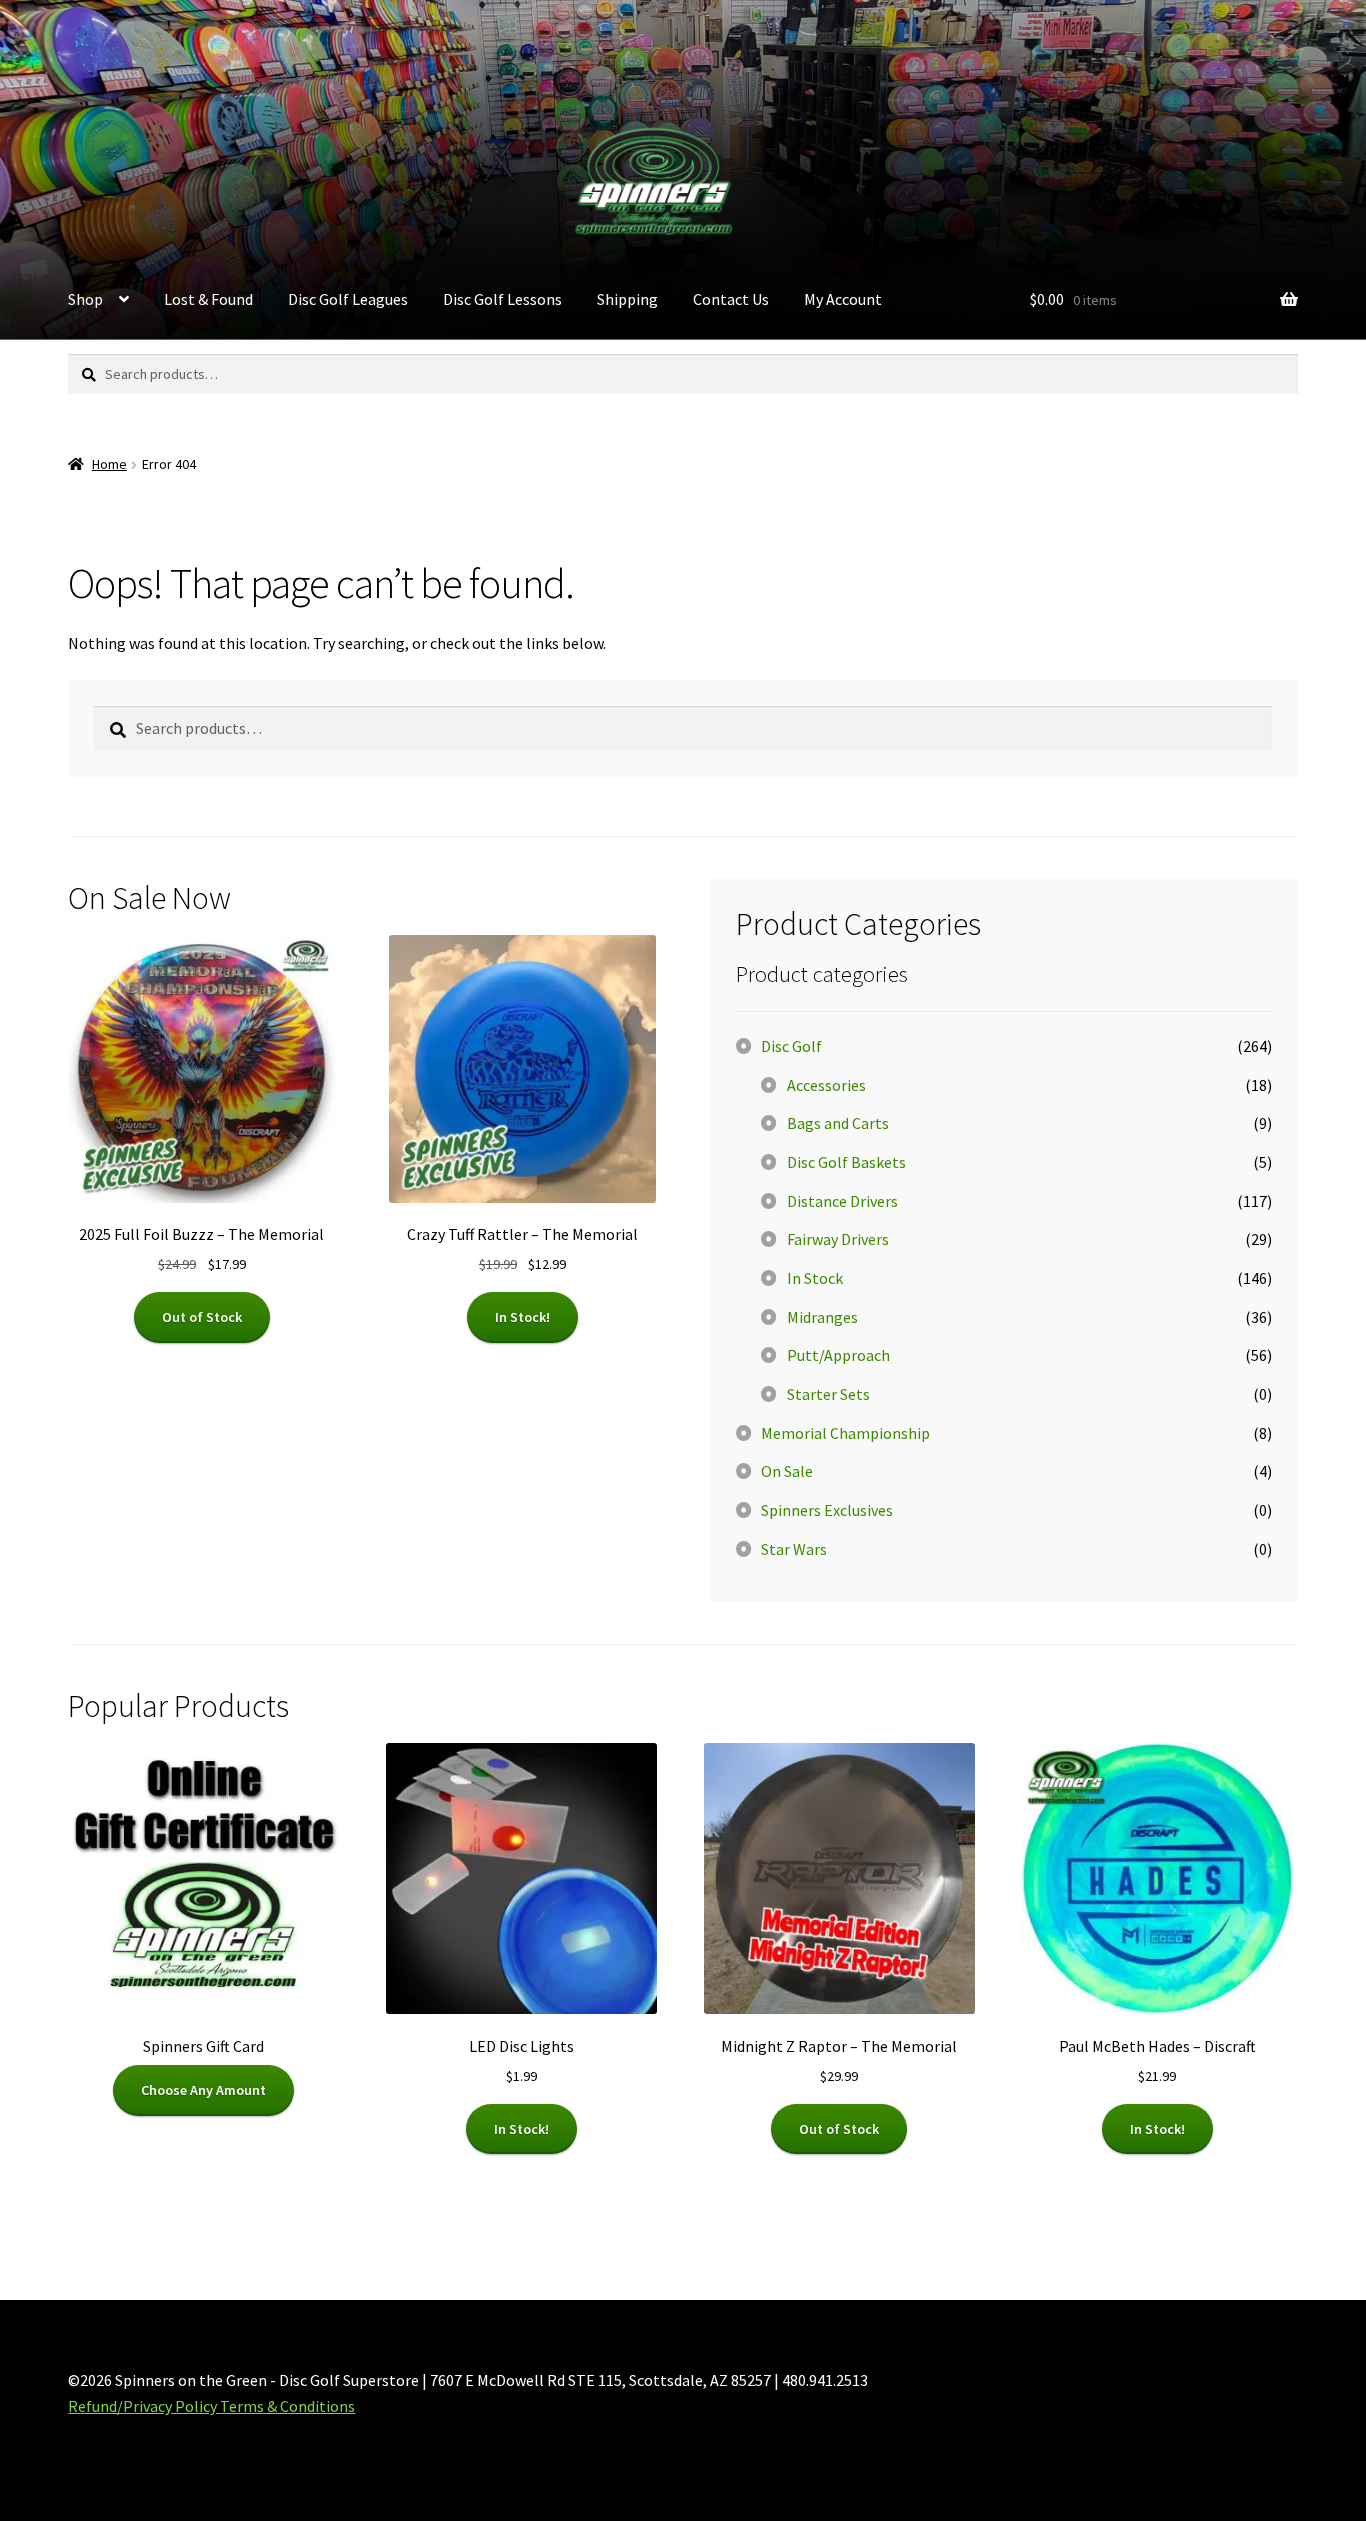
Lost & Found (208, 299)
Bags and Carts (838, 1123)
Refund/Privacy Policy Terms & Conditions (211, 2406)
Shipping (627, 299)
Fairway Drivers (838, 1239)
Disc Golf (791, 1046)
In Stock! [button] (522, 1317)
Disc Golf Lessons (502, 299)
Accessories (826, 1085)
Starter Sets (828, 1394)
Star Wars (794, 1549)
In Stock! (521, 2129)
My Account (843, 299)
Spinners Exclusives (827, 1510)
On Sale (787, 1471)
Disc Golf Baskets (846, 1162)
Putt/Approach (838, 1355)
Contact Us (731, 299)
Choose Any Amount (203, 2090)
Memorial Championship (845, 1433)
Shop (85, 299)
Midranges (822, 1317)
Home (109, 464)
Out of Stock (202, 1317)
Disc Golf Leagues (348, 299)
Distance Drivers (842, 1201)
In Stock (815, 1278)
